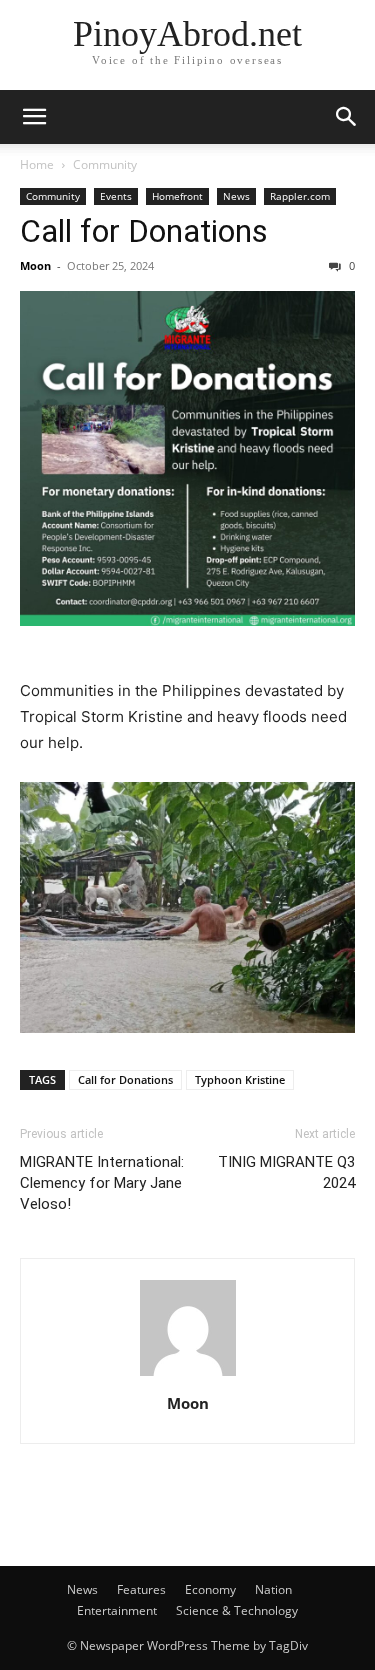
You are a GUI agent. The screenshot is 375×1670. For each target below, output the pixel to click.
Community (105, 164)
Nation (273, 1589)
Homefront (177, 196)
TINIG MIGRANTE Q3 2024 (286, 1172)
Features (141, 1589)
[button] (34, 117)
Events (116, 196)
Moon (35, 265)
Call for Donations (144, 231)
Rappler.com (300, 196)
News (236, 196)
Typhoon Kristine (240, 1079)
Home (37, 164)
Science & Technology (237, 1610)
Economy (210, 1589)
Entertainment (117, 1610)
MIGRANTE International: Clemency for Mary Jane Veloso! (102, 1183)
